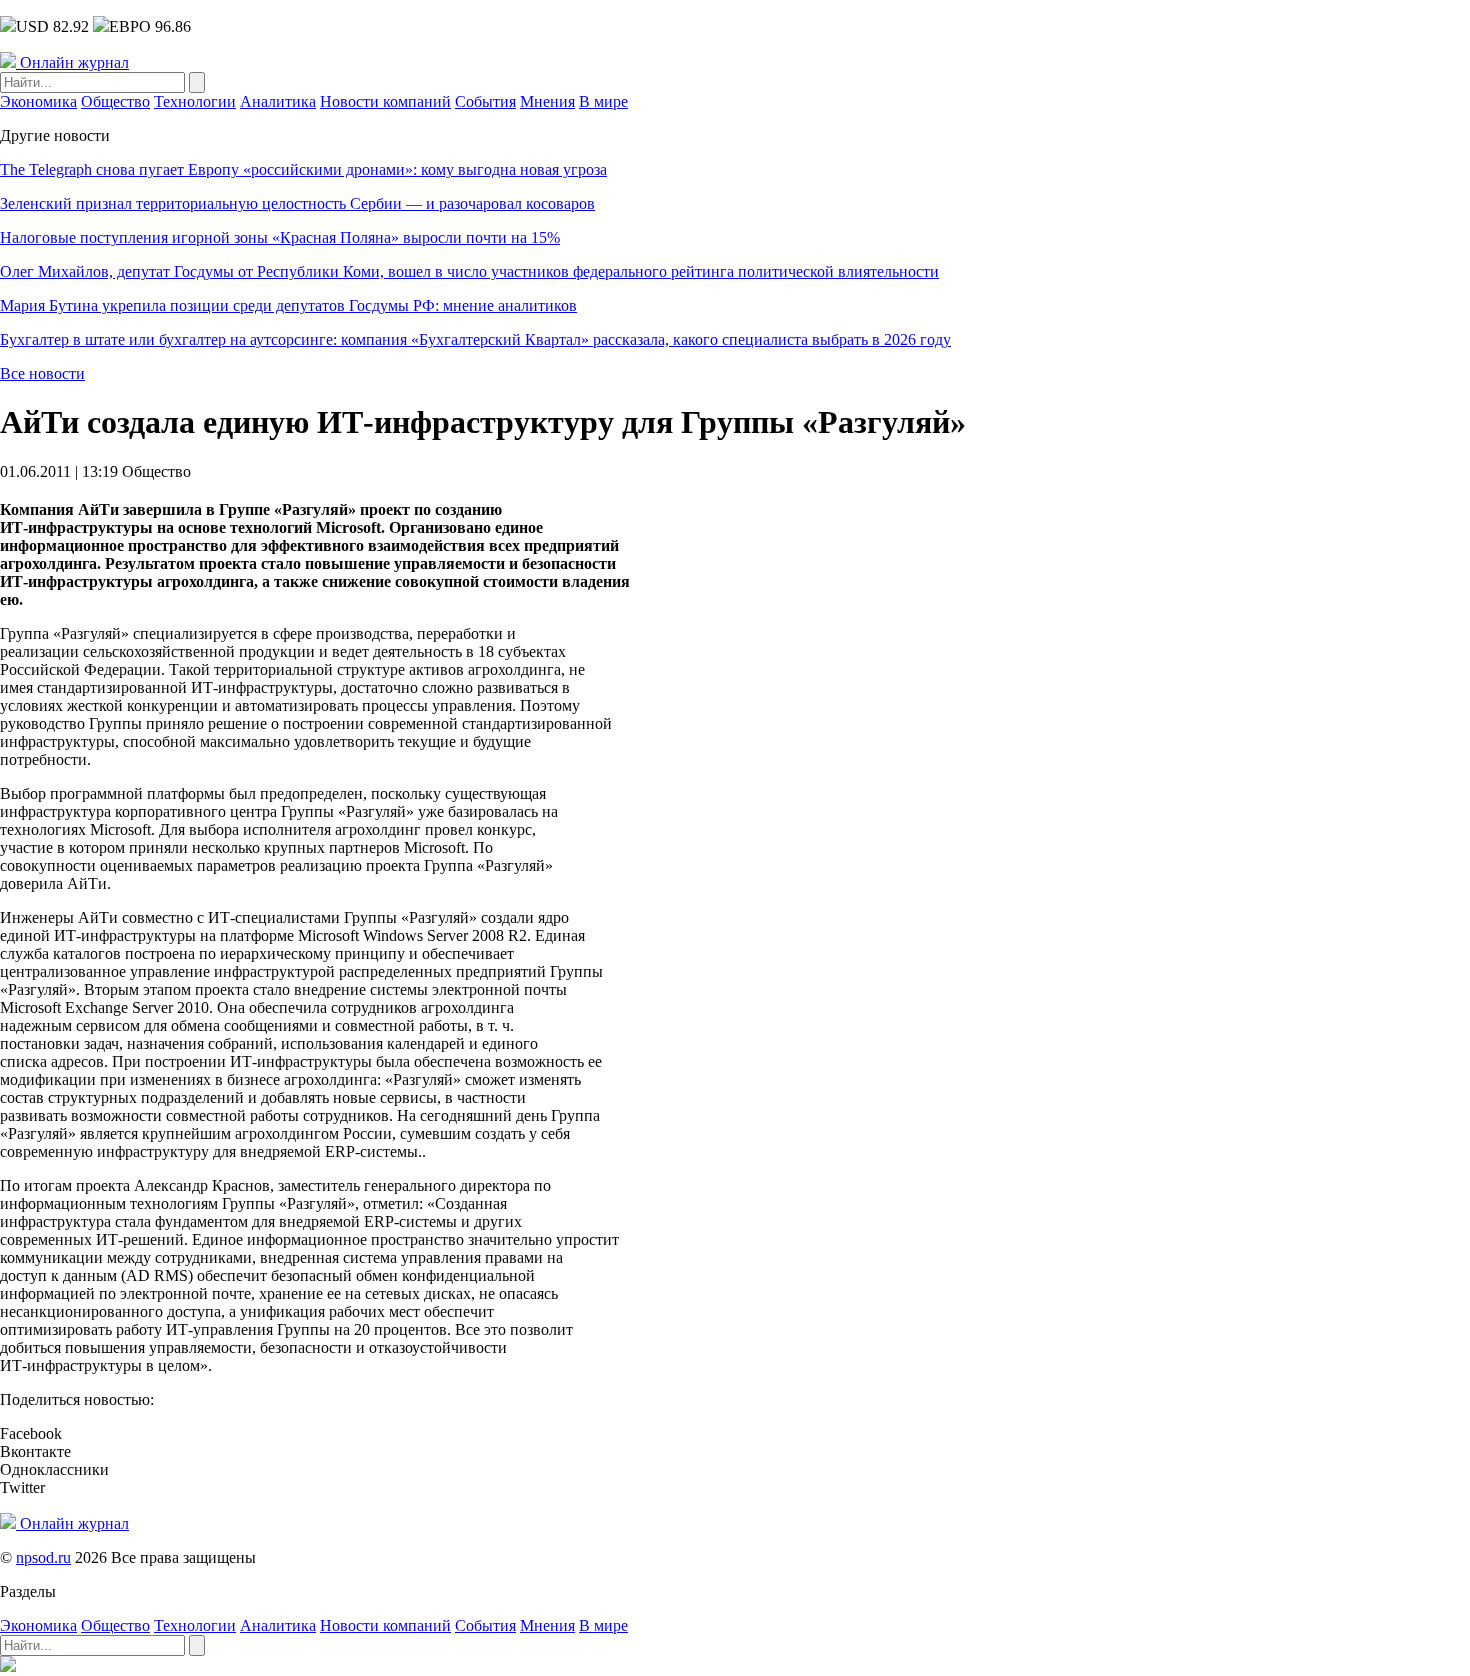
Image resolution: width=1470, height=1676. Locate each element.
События (485, 101)
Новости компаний (385, 101)
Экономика (38, 101)
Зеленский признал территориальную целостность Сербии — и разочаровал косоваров (297, 203)
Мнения (547, 101)
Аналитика (278, 101)
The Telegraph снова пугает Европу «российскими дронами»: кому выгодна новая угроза (303, 169)
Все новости (42, 373)
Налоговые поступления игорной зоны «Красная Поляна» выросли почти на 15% (280, 237)
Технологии (195, 101)
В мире (603, 101)
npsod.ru (43, 1557)
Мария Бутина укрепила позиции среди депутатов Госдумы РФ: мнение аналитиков (288, 305)
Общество (115, 101)
